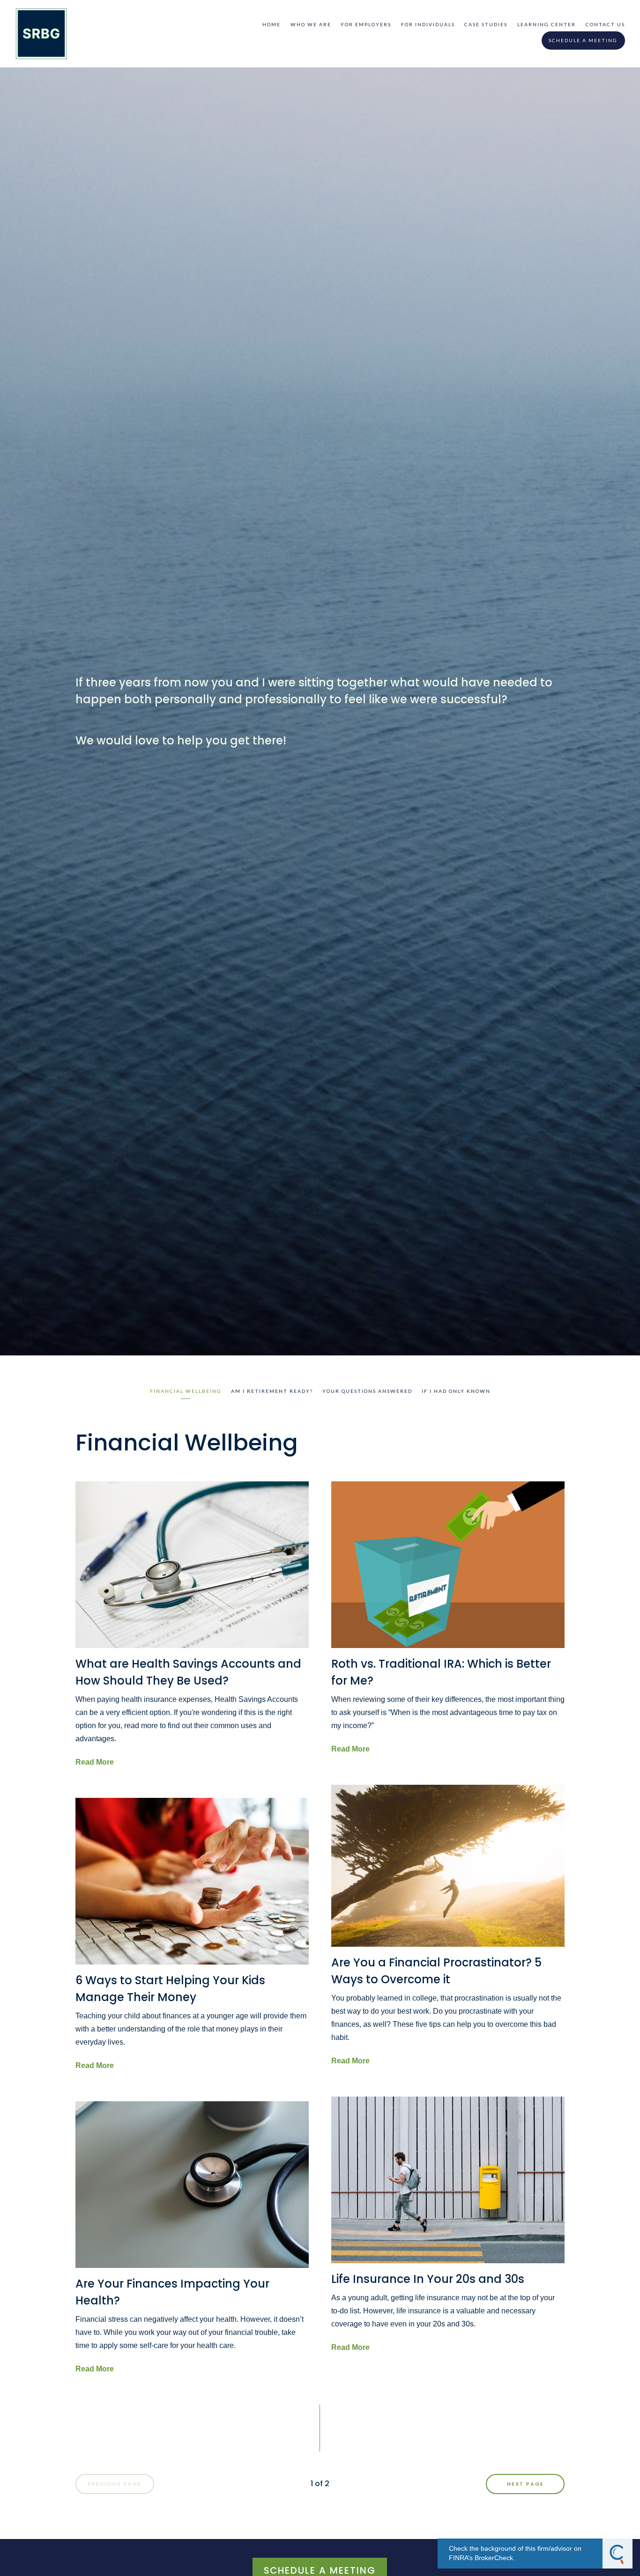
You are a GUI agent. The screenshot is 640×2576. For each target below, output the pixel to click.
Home (272, 24)
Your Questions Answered (367, 1391)
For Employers (366, 24)
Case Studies (486, 24)
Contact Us (605, 24)
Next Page (525, 2484)
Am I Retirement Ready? (272, 1391)
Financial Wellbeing (186, 1391)
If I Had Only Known (456, 1391)
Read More (95, 1762)
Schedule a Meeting (583, 40)
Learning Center (547, 24)
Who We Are (311, 24)
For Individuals (428, 24)
